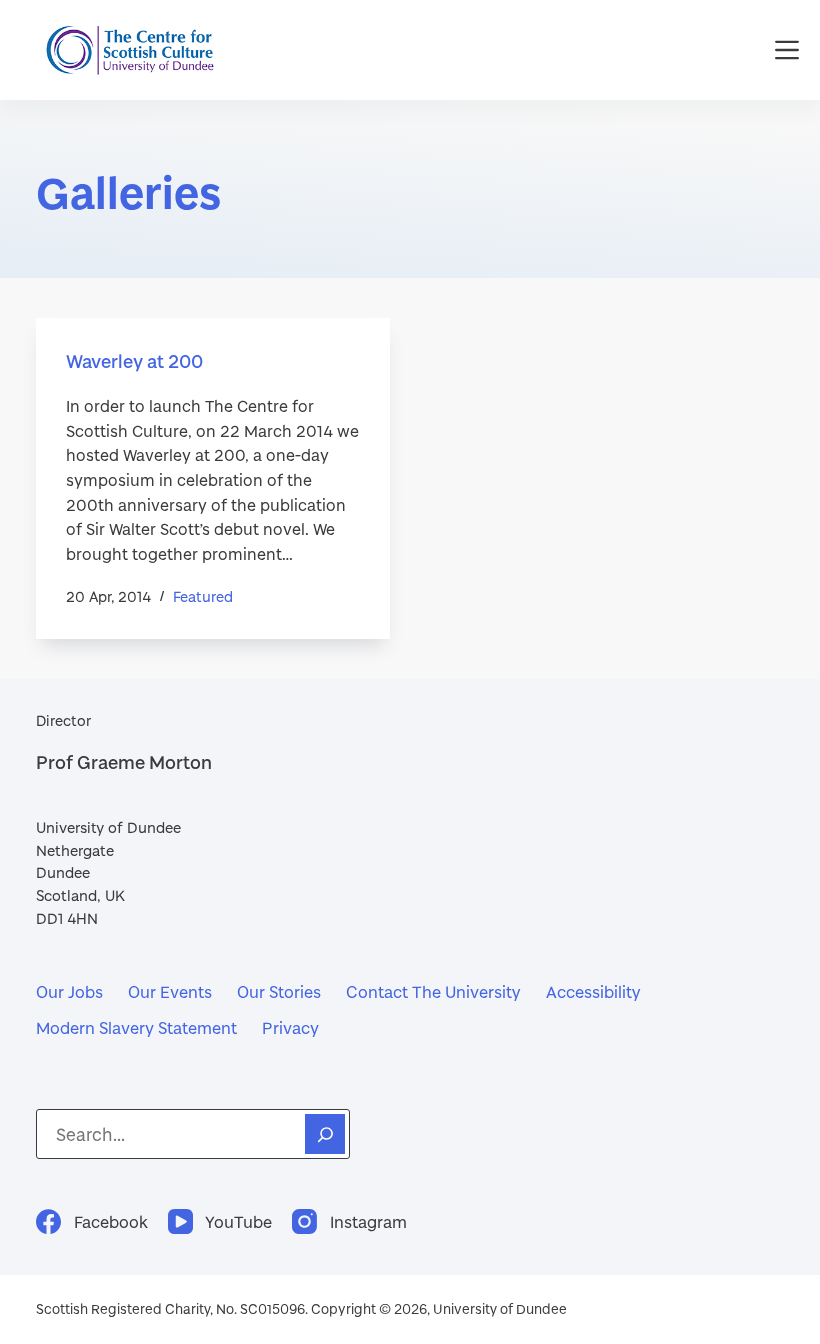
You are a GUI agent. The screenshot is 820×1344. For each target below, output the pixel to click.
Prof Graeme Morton (124, 762)
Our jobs (69, 991)
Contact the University (433, 991)
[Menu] (787, 50)
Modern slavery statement (136, 1027)
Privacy (290, 1027)
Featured (203, 596)
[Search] (325, 1134)
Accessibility (593, 991)
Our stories (279, 991)
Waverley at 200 (134, 361)
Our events (170, 991)
